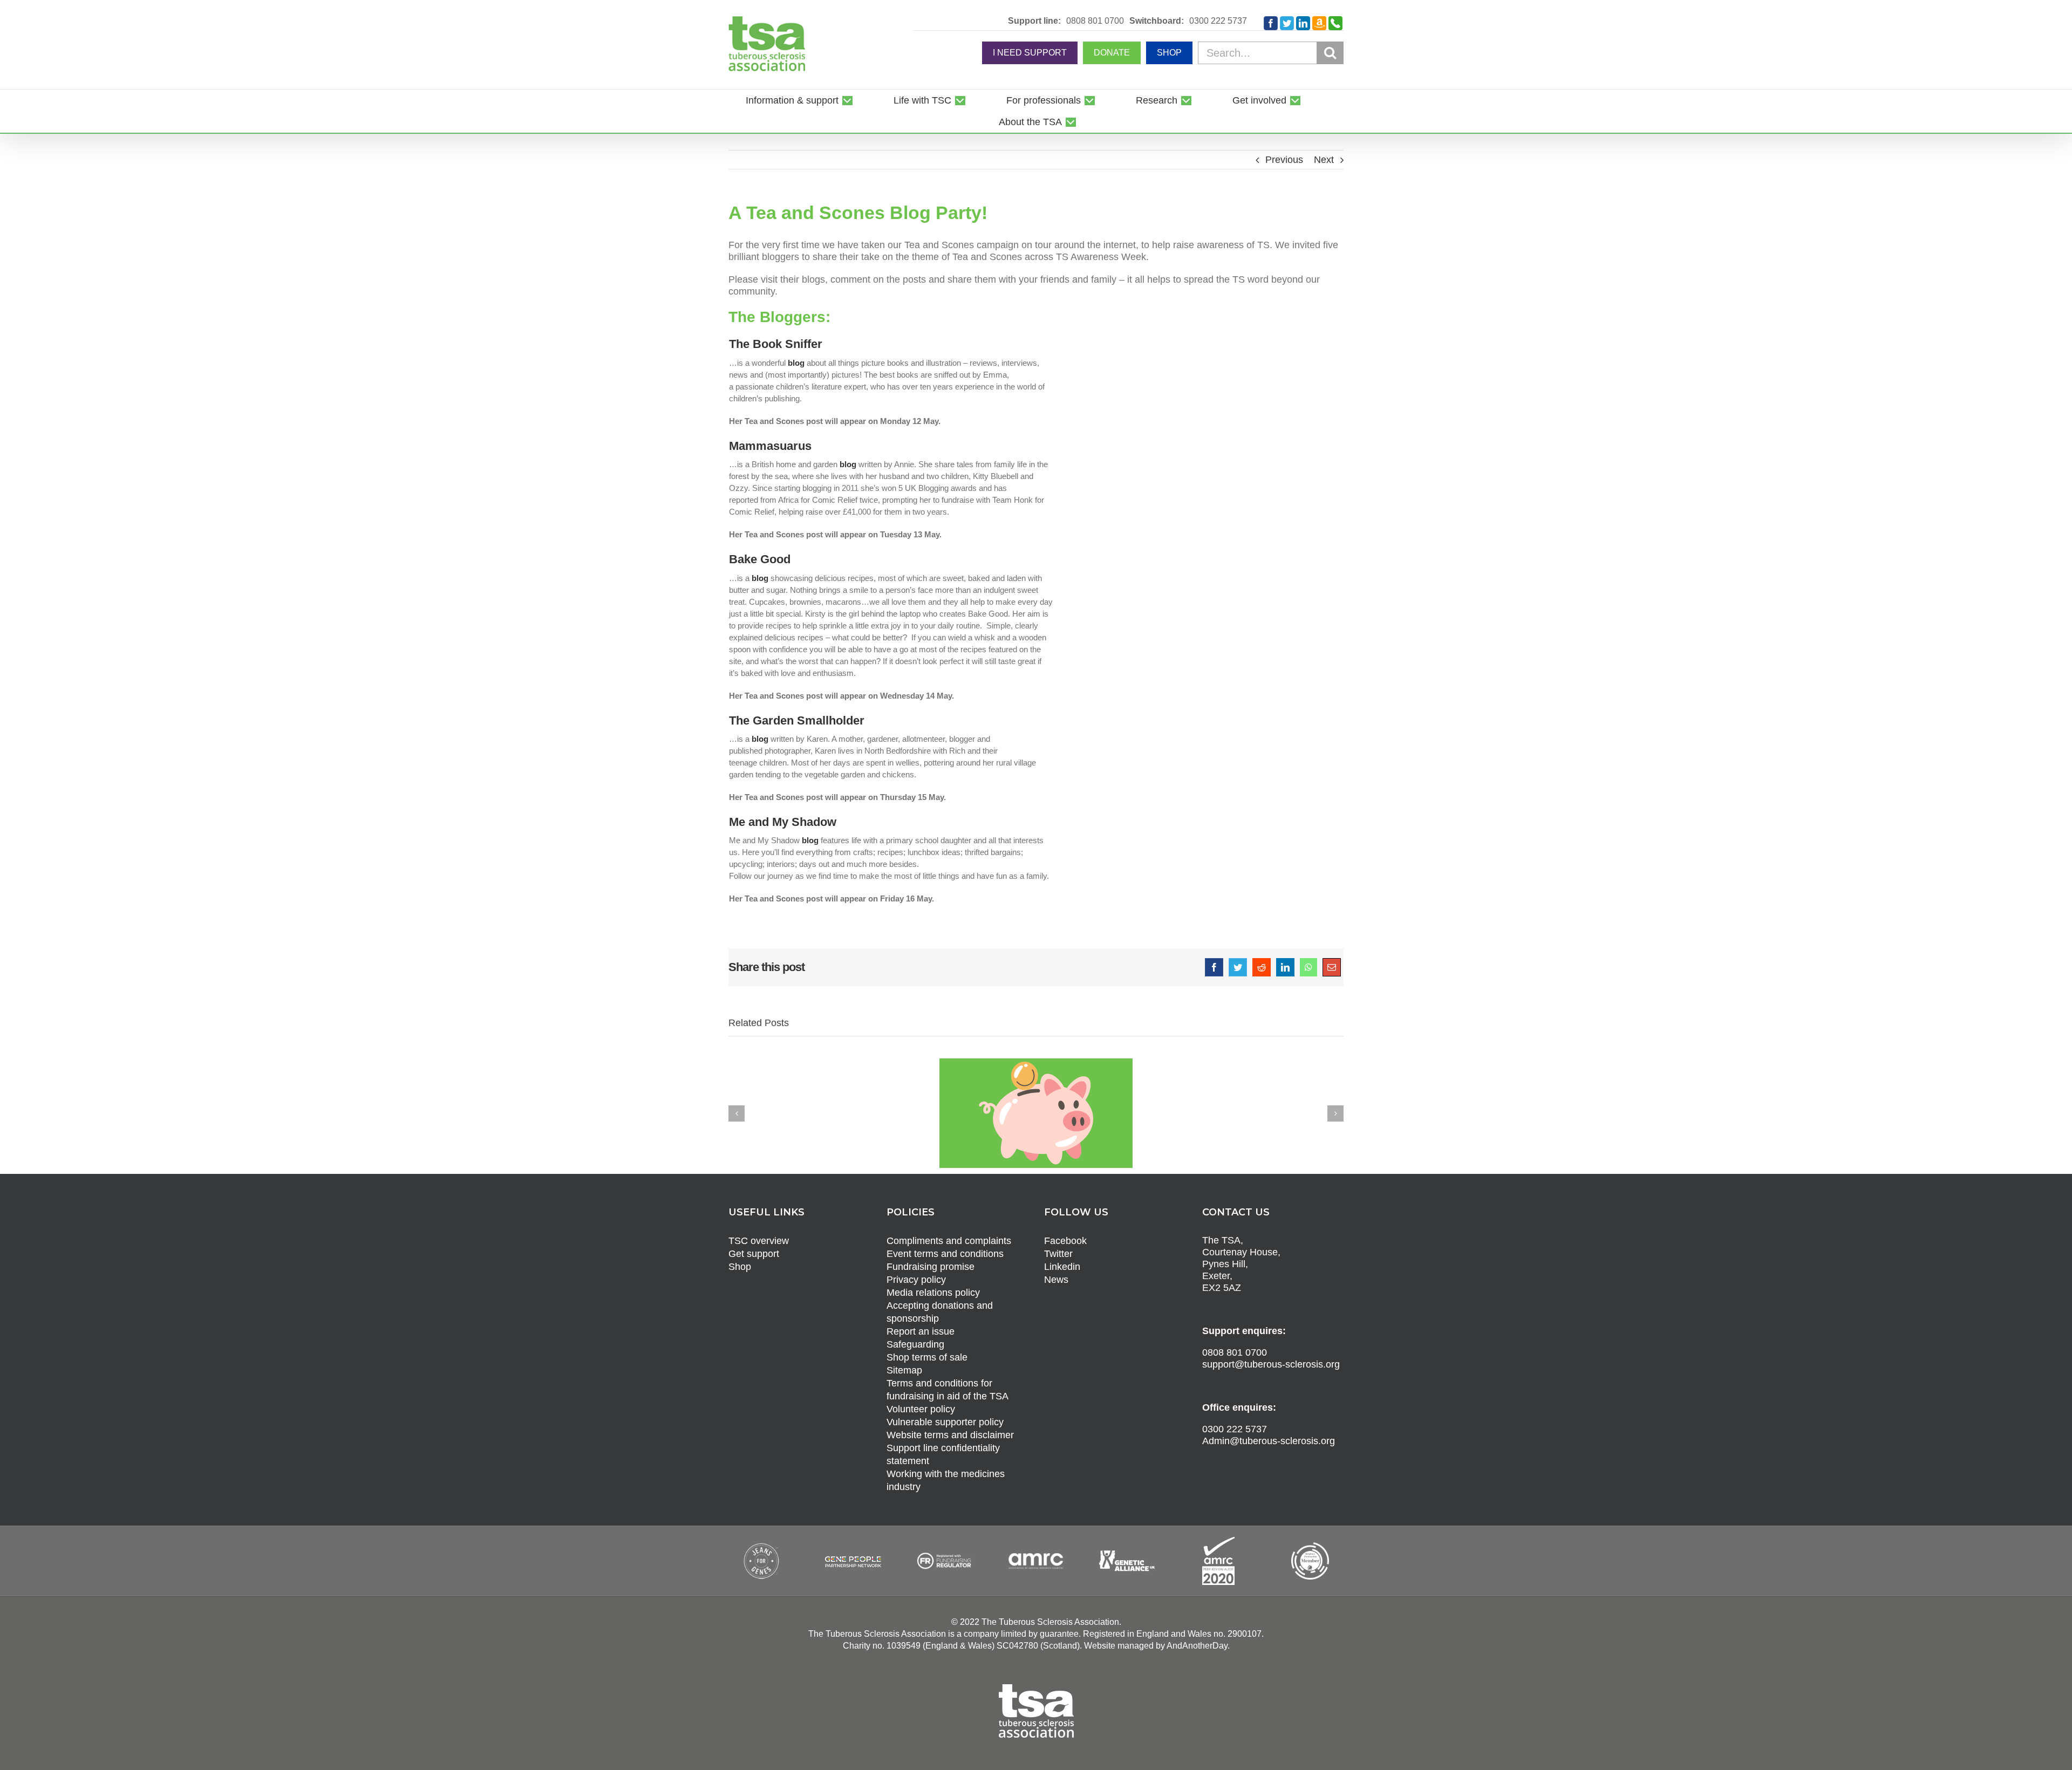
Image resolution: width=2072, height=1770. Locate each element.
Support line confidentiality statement (943, 1454)
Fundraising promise (931, 1267)
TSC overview (759, 1241)
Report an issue (921, 1331)
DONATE (1112, 53)
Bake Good (760, 559)
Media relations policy (933, 1293)
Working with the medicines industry (946, 1480)
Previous (1284, 160)
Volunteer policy (921, 1409)
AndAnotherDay (1197, 1646)
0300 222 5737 (1218, 21)
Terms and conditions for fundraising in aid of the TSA (948, 1390)
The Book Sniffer (776, 344)
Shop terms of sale (927, 1357)
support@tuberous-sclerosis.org (1271, 1364)
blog (796, 363)
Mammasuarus (770, 446)
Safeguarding (915, 1344)
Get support (754, 1254)
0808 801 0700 (1095, 21)
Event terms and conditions (945, 1254)
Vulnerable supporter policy (945, 1422)
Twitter (1058, 1254)
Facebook (1065, 1241)
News (1056, 1280)
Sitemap (904, 1370)
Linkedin (1062, 1267)
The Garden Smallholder (797, 720)
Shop (740, 1267)
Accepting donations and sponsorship (940, 1312)
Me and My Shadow (783, 822)
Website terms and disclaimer (950, 1435)
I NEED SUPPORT (1030, 53)
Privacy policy (916, 1280)
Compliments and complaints (949, 1241)
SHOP (1169, 53)
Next (1324, 160)
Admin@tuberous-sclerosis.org (1269, 1441)
